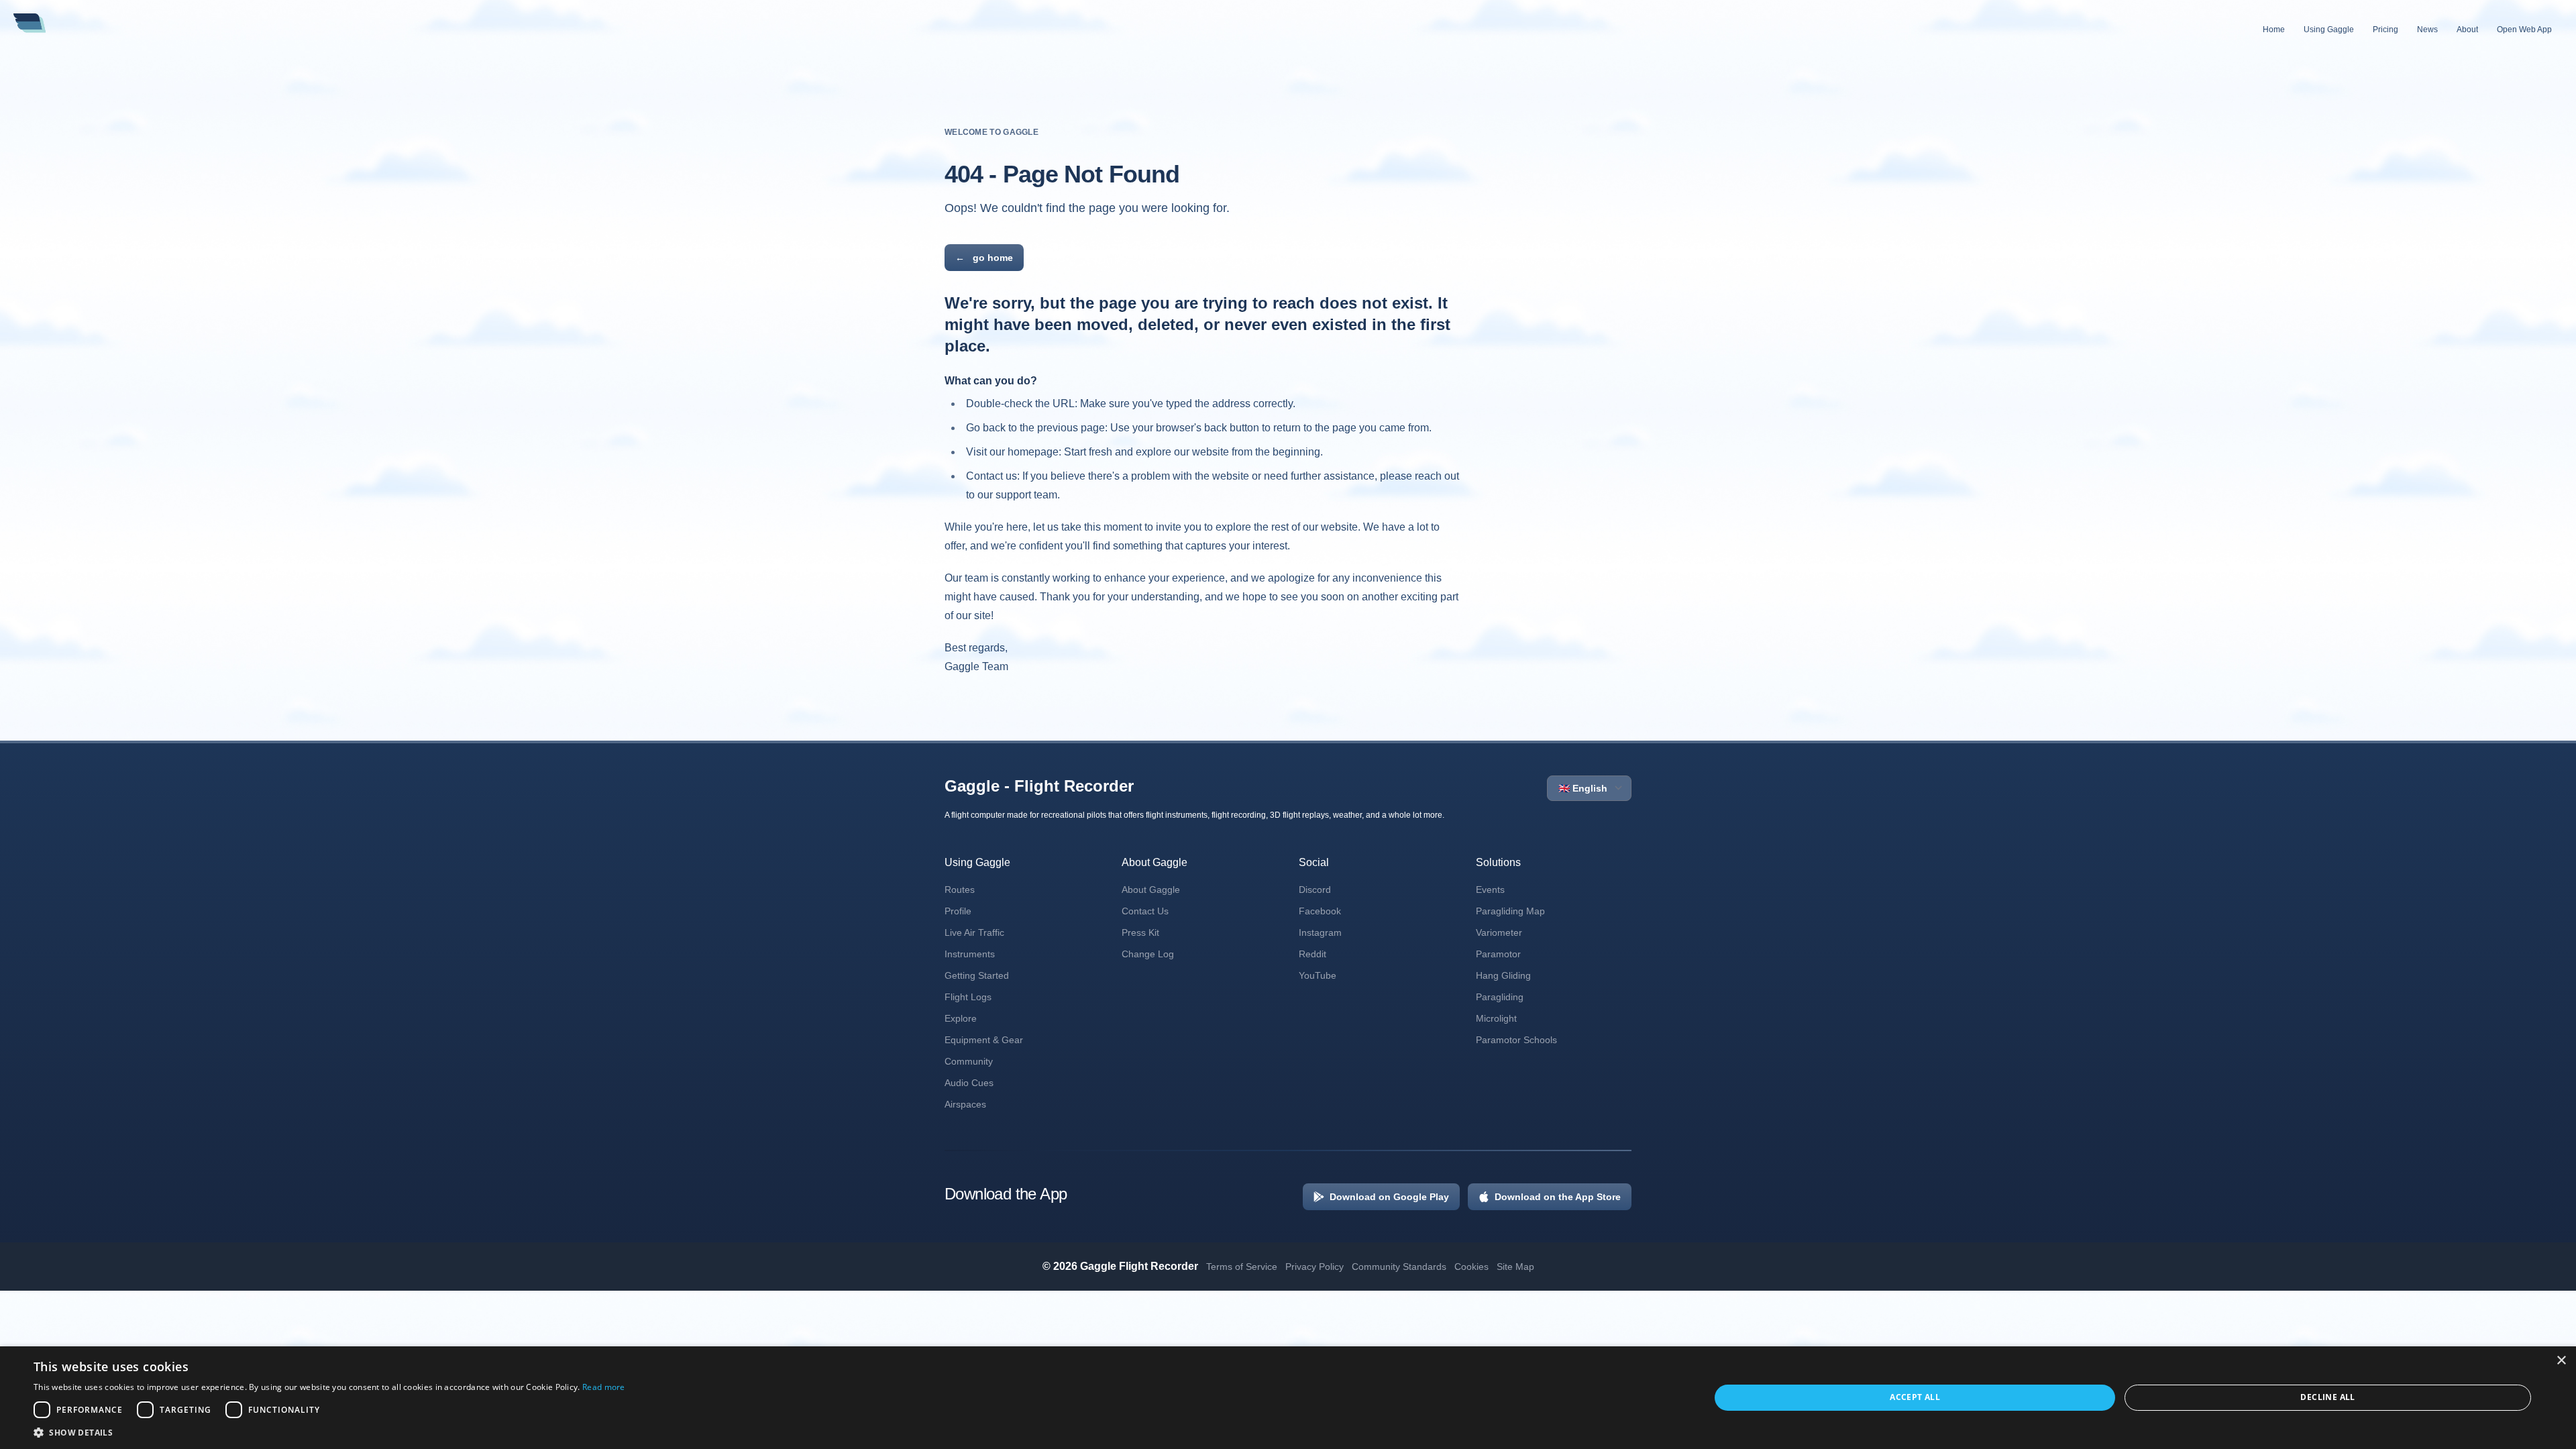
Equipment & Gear (984, 1040)
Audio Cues (969, 1083)
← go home (984, 258)
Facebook (1320, 911)
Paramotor (1498, 954)
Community (969, 1061)
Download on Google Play (1389, 1197)
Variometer (1499, 932)
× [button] (2561, 1361)
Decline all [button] (2327, 1397)
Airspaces (965, 1104)
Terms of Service (1242, 1267)
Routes (960, 890)
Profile (958, 911)
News (2427, 30)
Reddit (1312, 954)
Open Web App (2524, 30)
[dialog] (1288, 1398)
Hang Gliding (1503, 975)
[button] (329, 1432)
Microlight (1496, 1018)
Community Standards (1399, 1267)
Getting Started (977, 975)
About (2467, 30)
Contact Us (1145, 911)
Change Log (1148, 954)
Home (2274, 30)
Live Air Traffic (974, 932)
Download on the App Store (1558, 1197)
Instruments (970, 954)
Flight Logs (968, 997)
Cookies (1471, 1267)
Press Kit (1140, 932)
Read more (604, 1387)
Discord (1315, 890)
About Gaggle (1151, 890)
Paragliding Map (1510, 911)
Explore (961, 1018)
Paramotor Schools (1516, 1040)
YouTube (1318, 975)
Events (1490, 890)
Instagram (1320, 932)
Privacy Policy (1314, 1267)
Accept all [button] (1915, 1397)
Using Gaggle (2329, 30)
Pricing (2385, 30)
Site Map (1515, 1267)
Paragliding (1500, 997)
